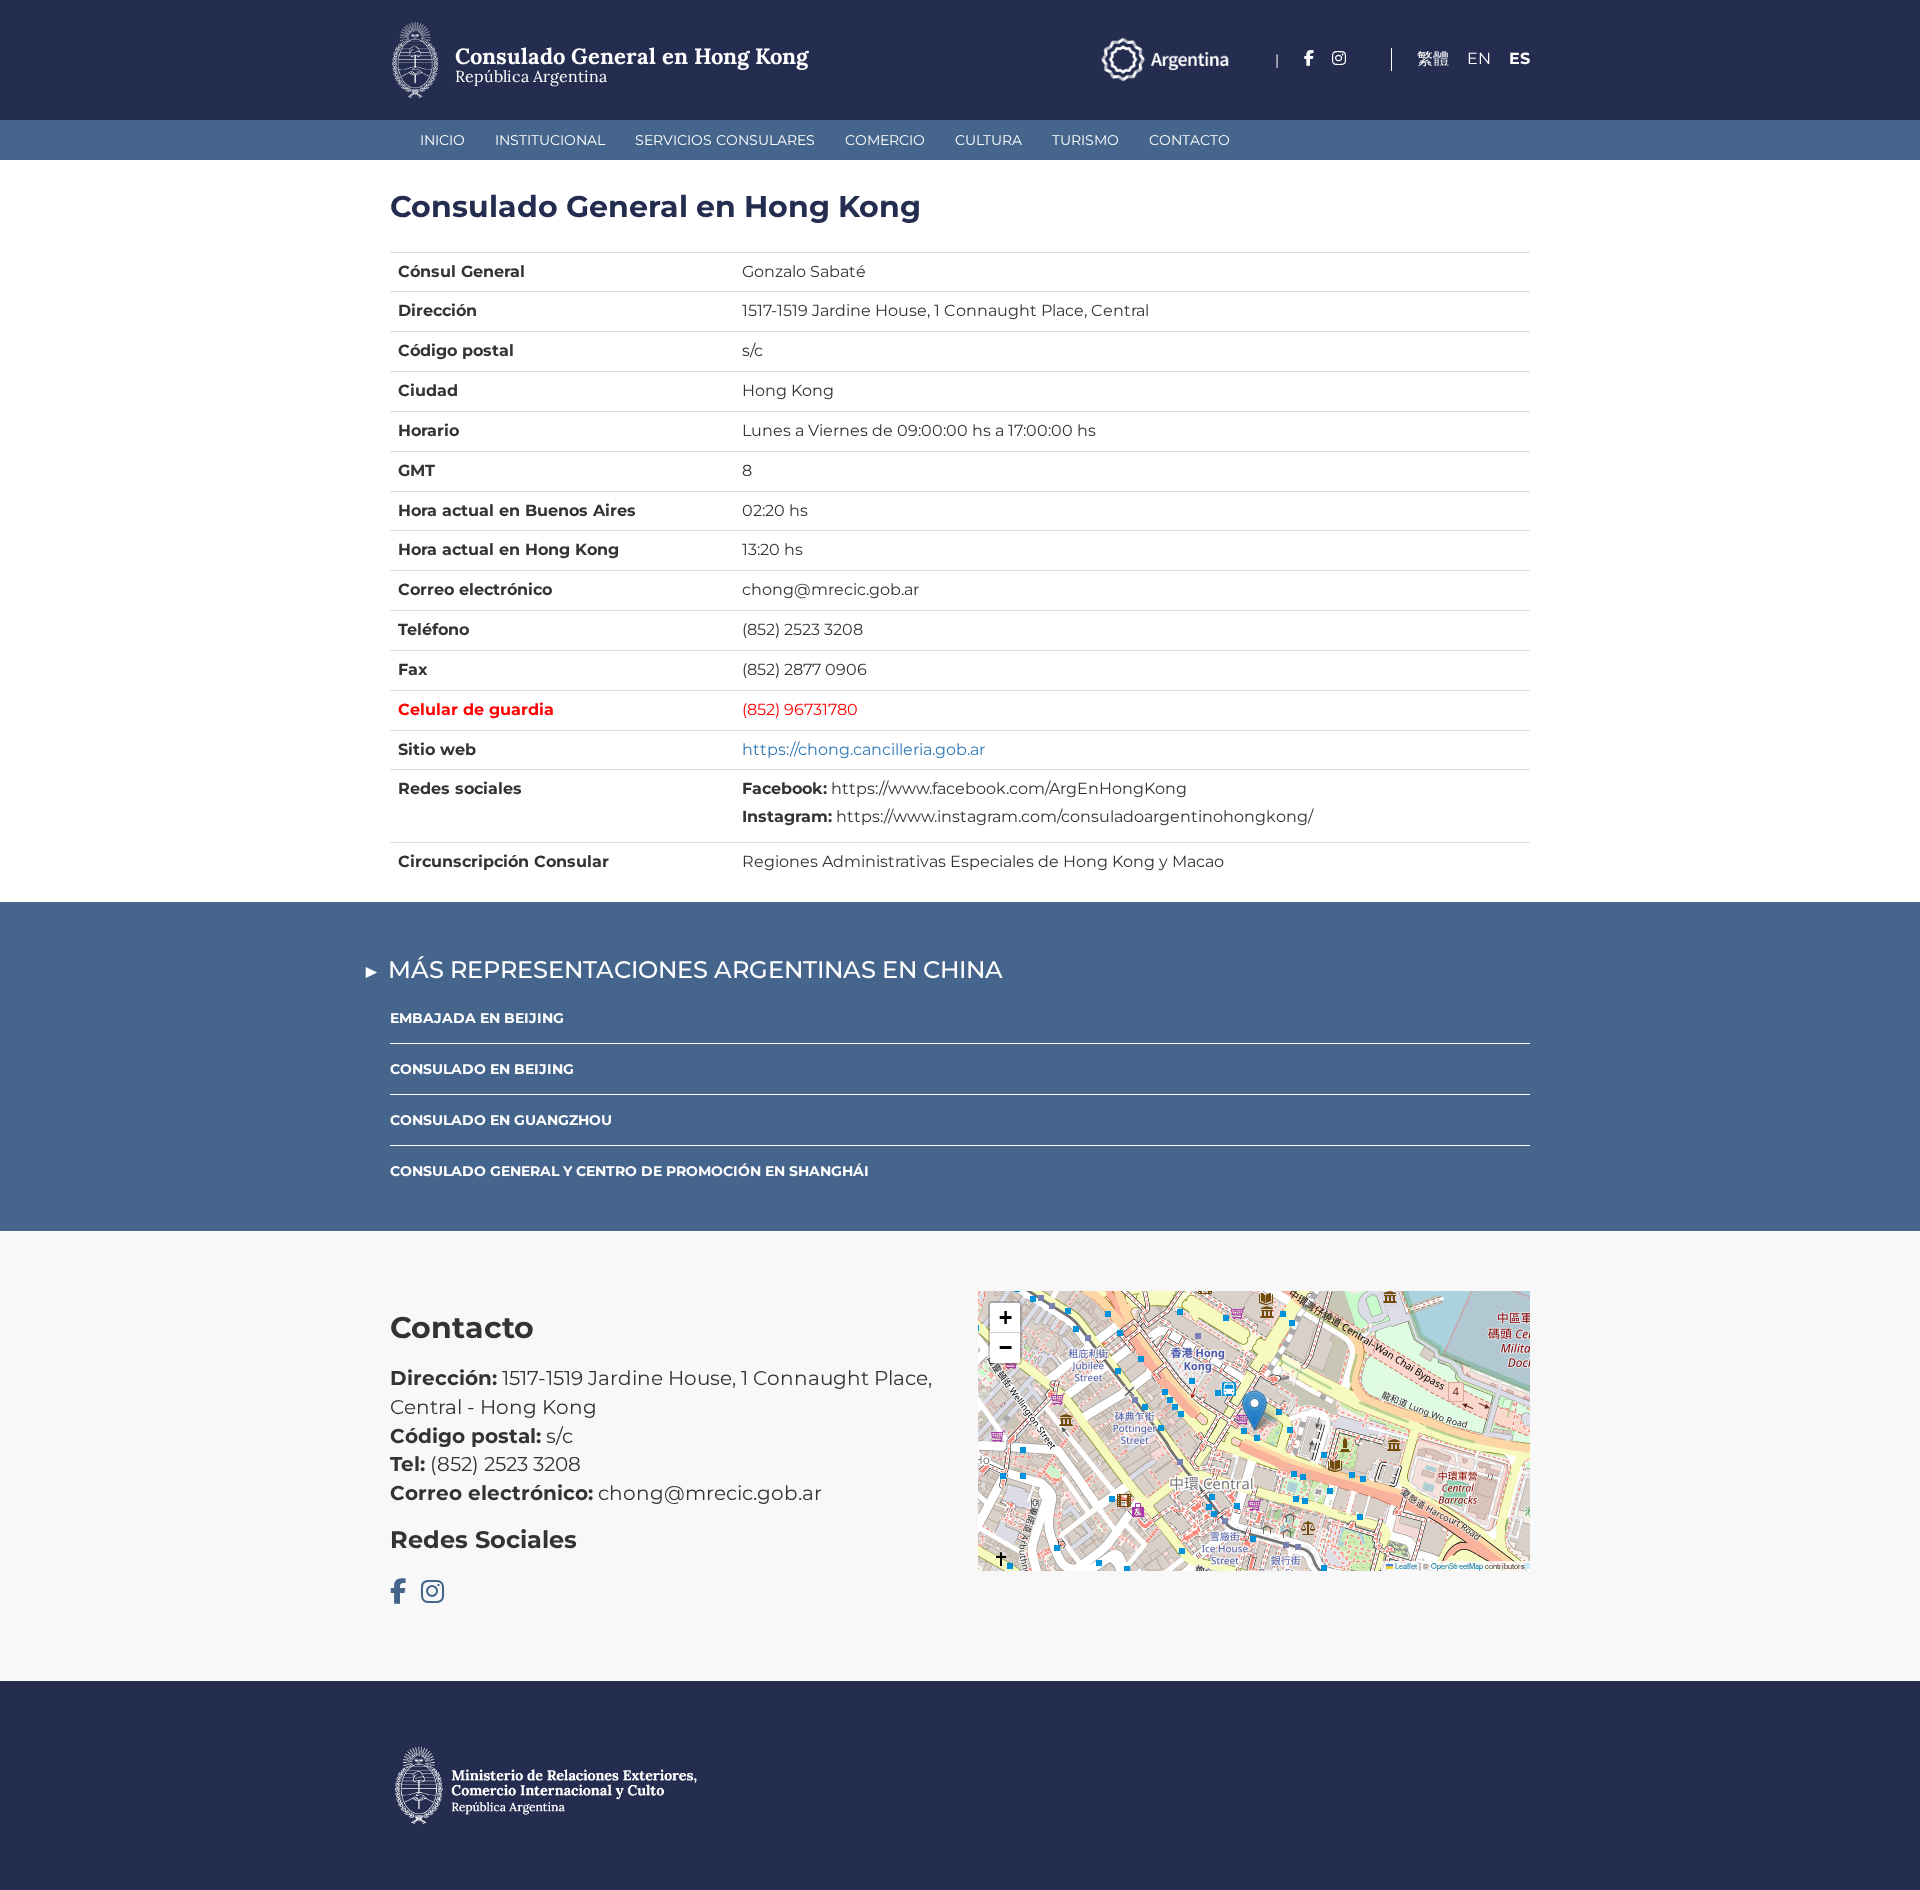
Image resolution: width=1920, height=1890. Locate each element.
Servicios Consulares (725, 140)
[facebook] (1309, 58)
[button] (1254, 1410)
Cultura (988, 140)
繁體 (1433, 58)
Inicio (442, 140)
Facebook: (784, 788)
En (1479, 58)
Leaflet (1405, 1565)
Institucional (550, 140)
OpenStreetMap (1457, 1565)
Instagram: (787, 816)
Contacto (1189, 140)
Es (1519, 58)
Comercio (885, 140)
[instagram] (1339, 58)
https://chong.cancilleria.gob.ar (863, 749)
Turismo (1085, 140)
